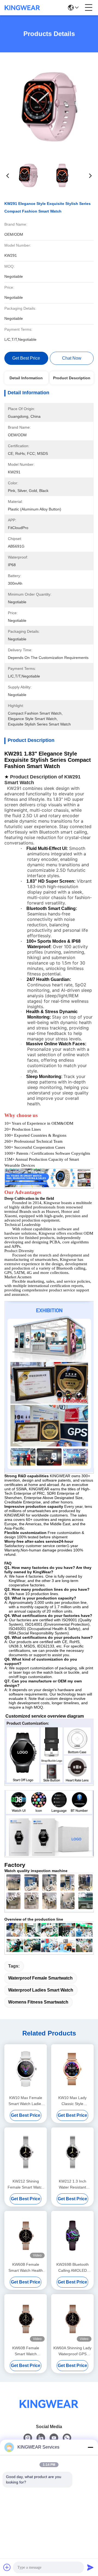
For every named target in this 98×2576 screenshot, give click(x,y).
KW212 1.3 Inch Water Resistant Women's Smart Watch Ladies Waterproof (73, 2185)
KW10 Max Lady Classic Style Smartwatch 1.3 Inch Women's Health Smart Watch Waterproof (72, 2101)
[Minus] (90, 2447)
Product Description (72, 378)
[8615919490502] (67, 2438)
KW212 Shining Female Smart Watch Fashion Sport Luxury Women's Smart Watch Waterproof (26, 2185)
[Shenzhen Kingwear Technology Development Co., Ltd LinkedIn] (41, 2438)
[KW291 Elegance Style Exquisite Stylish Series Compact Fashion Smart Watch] (49, 107)
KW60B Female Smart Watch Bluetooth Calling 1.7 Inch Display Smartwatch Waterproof (26, 2351)
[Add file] (7, 2567)
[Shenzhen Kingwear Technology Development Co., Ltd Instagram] (28, 2438)
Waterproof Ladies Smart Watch (41, 1990)
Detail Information (26, 378)
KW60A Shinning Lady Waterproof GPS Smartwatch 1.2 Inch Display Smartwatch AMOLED (72, 2351)
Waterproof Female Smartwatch (40, 1978)
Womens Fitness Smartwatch (38, 2002)
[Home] (49, 2411)
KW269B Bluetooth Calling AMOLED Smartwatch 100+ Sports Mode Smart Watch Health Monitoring (73, 2268)
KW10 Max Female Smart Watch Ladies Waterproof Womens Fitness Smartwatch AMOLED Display (26, 2101)
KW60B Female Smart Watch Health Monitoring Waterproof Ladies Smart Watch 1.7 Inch (26, 2268)
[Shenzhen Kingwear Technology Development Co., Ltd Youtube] (54, 2438)
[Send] (90, 2567)
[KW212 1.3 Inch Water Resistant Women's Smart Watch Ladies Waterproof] (72, 2152)
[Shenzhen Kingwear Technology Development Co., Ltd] (22, 8)
